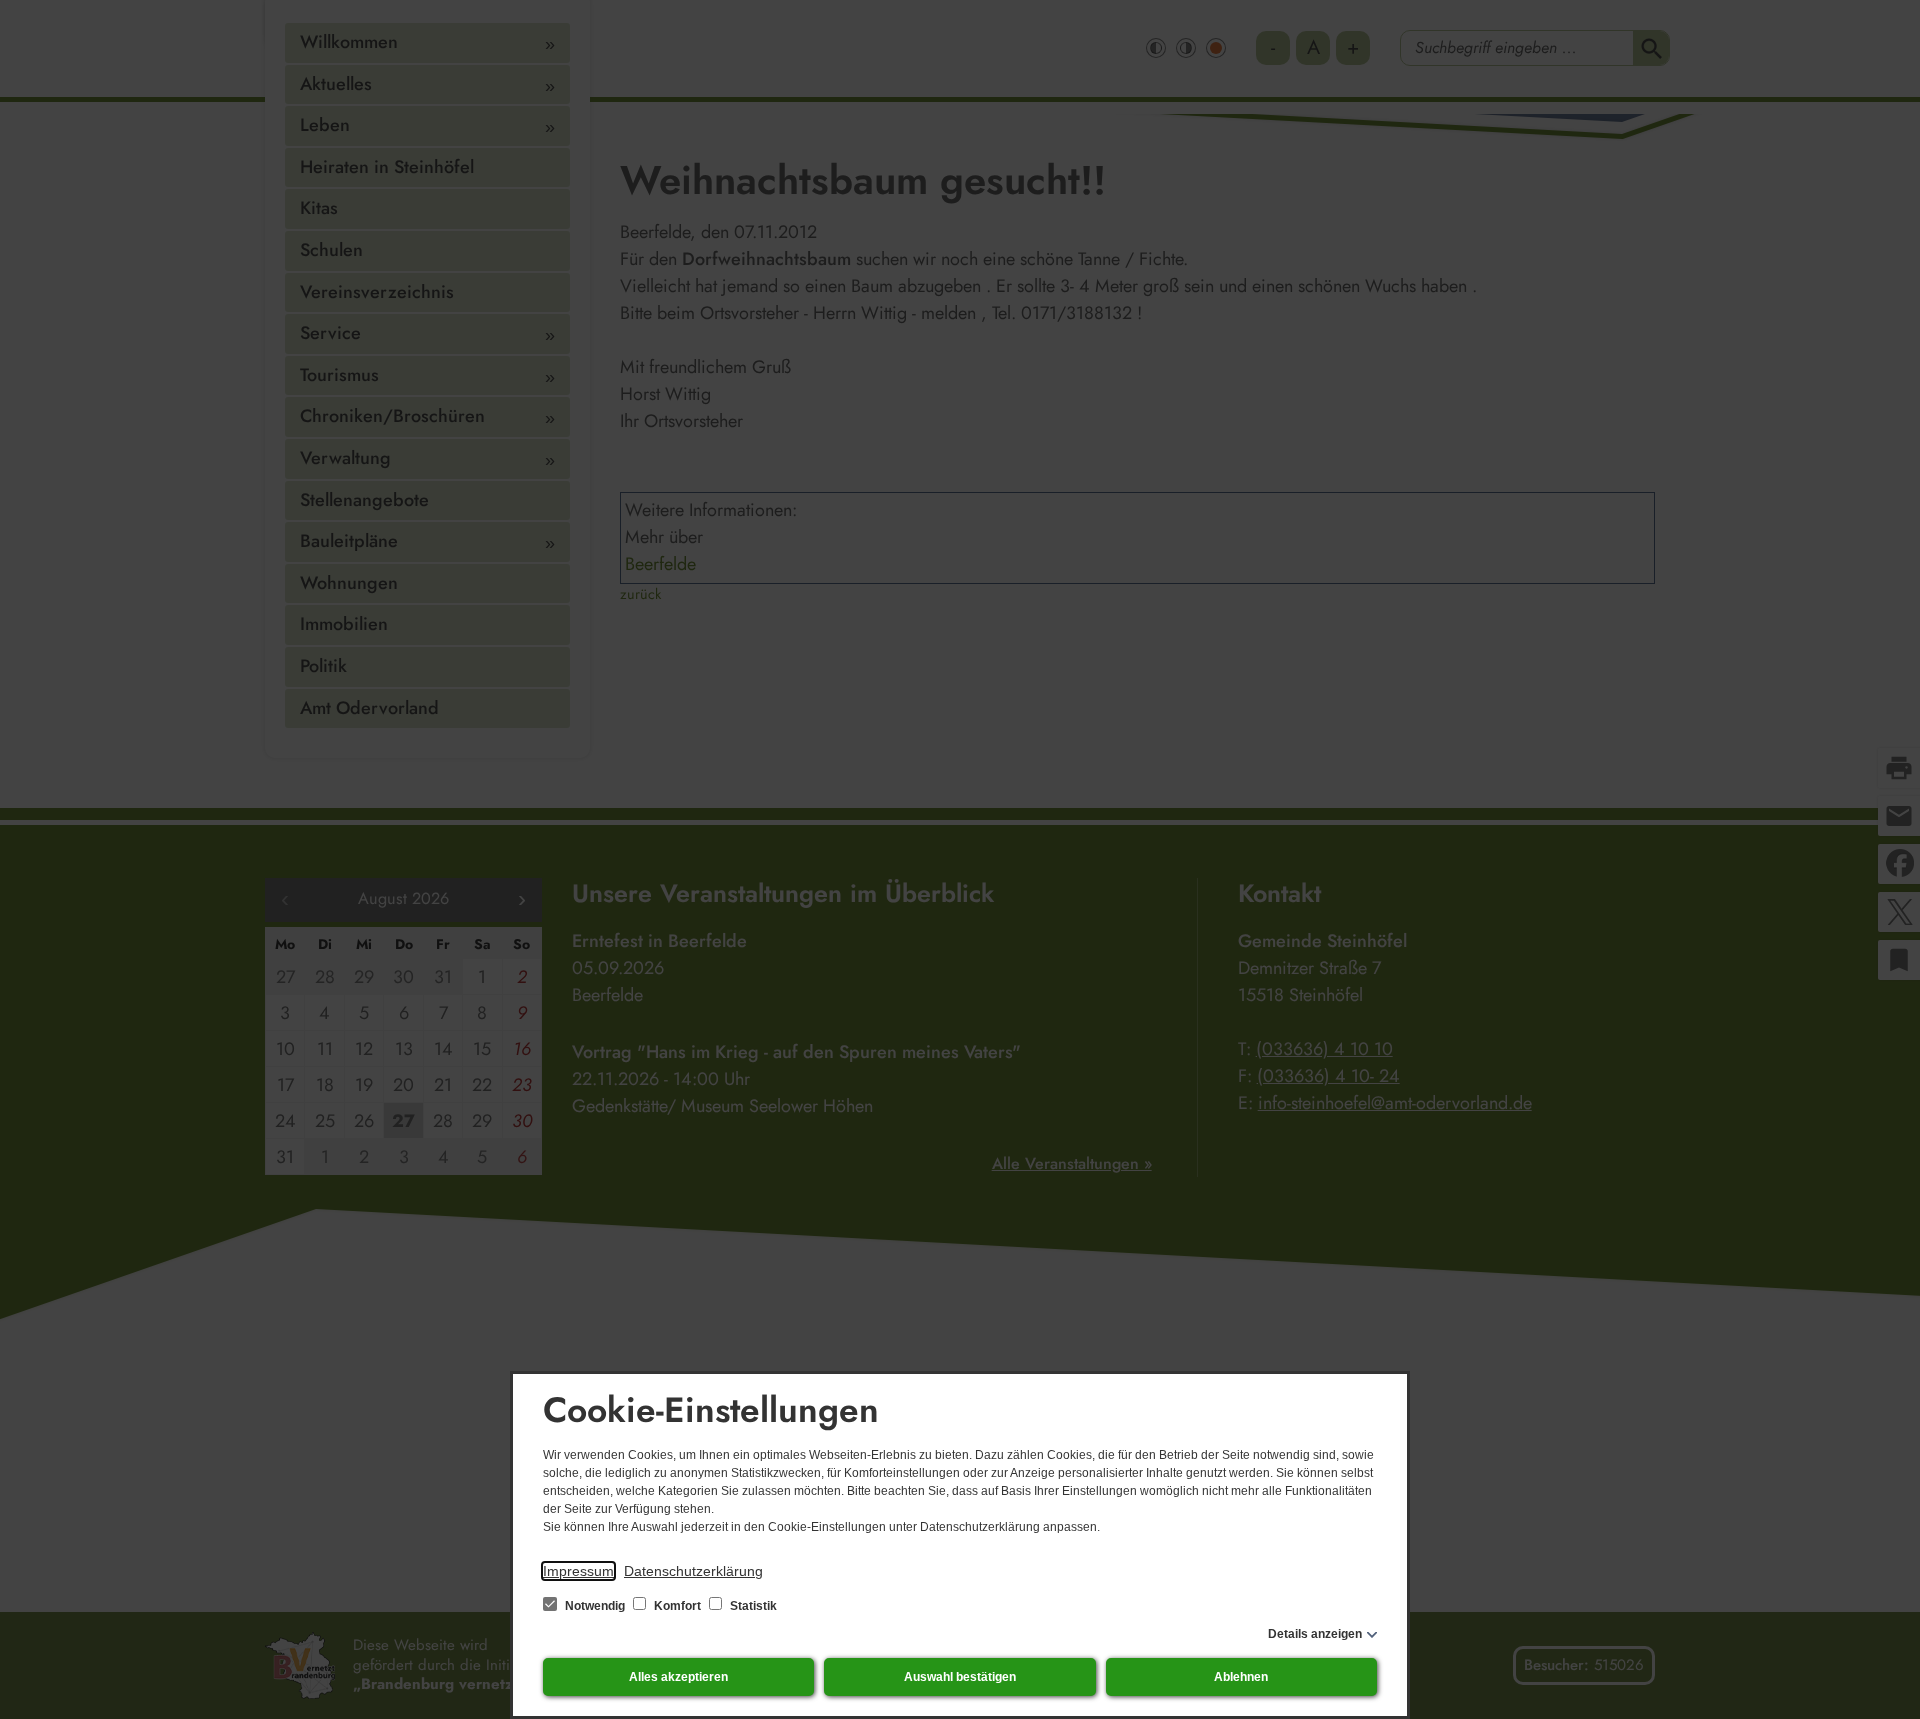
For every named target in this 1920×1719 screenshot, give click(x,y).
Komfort (677, 1606)
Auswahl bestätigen (960, 1677)
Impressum (578, 1571)
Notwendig (595, 1606)
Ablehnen (1241, 1677)
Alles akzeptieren (678, 1677)
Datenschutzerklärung (693, 1571)
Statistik (752, 1606)
